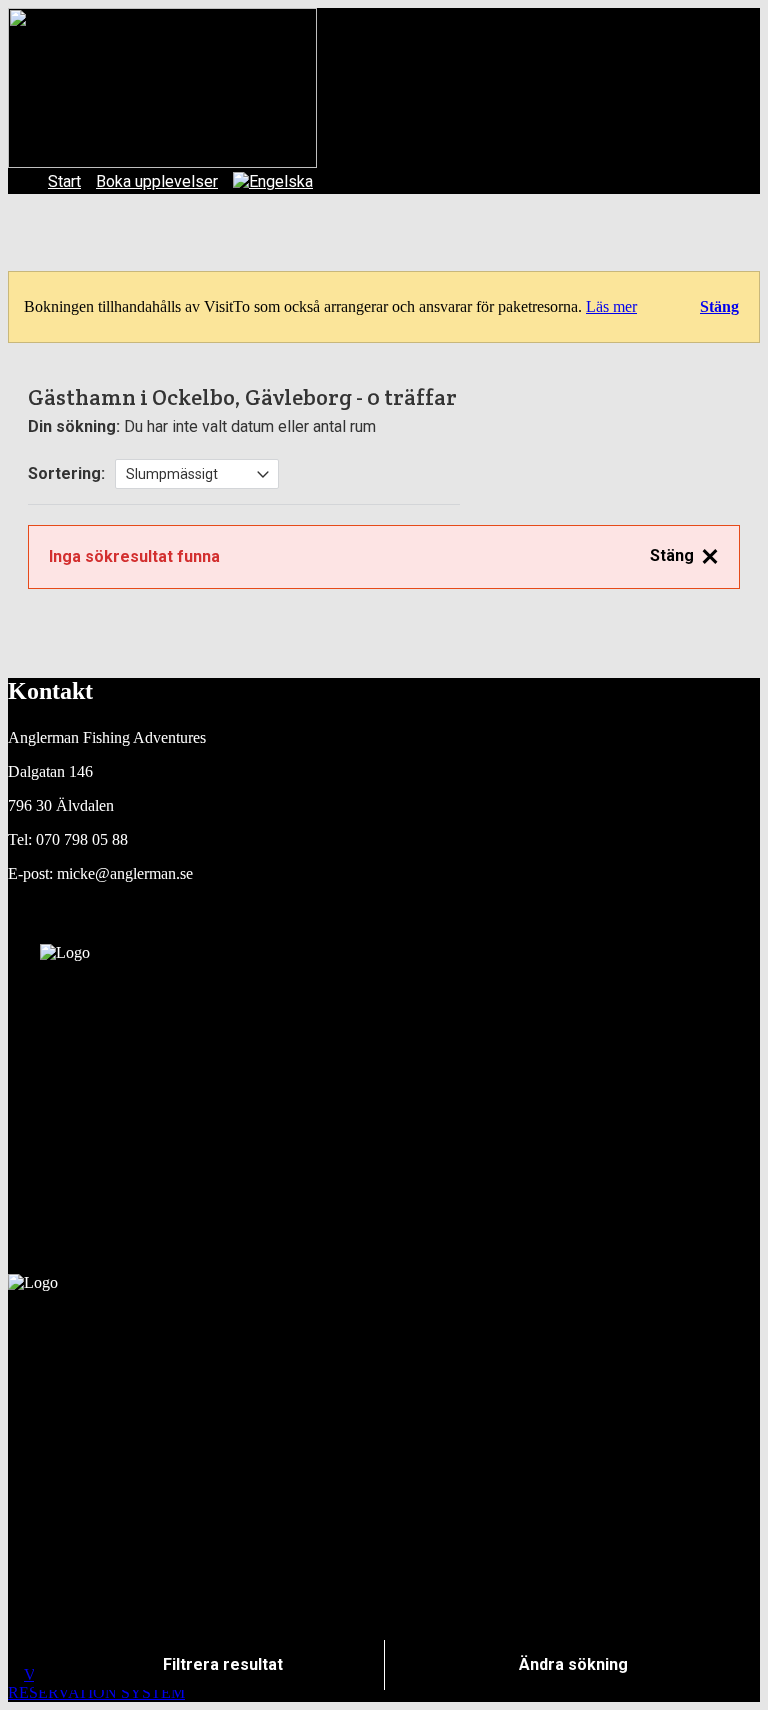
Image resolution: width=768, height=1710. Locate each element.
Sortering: (66, 473)
